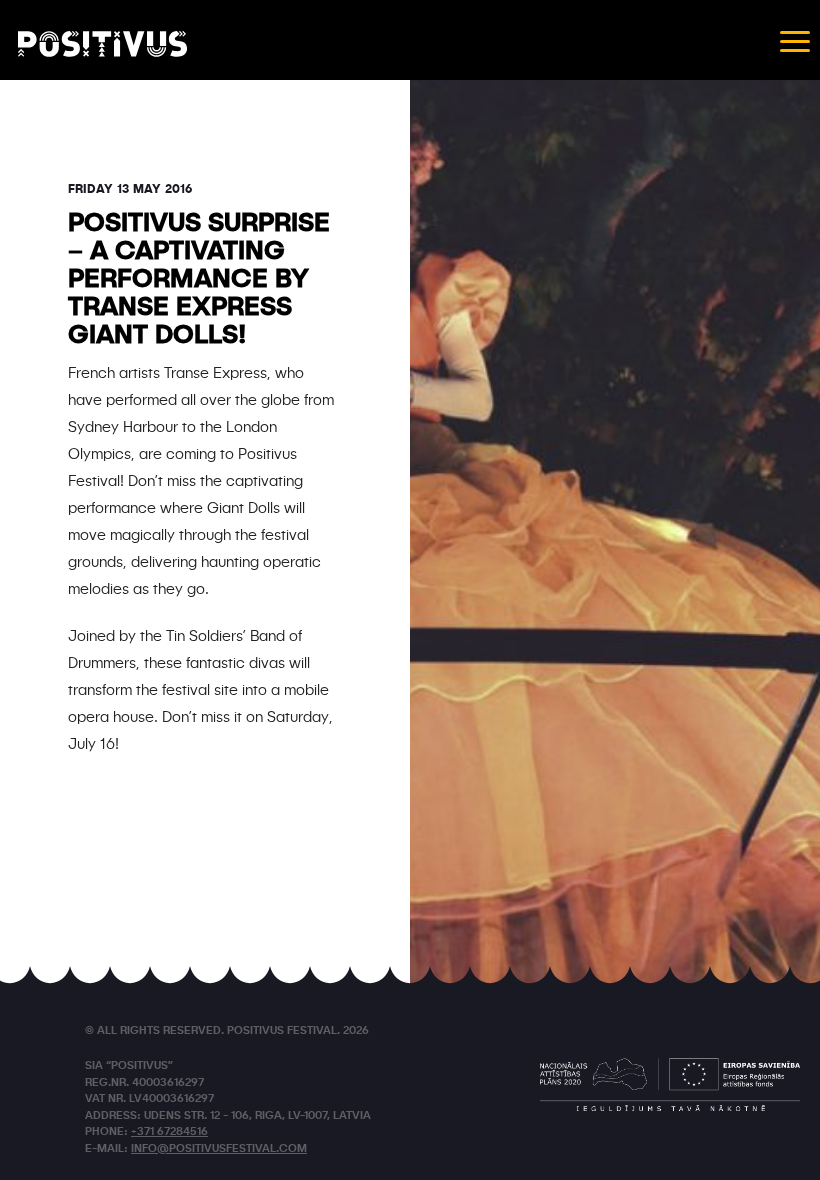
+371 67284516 (169, 1132)
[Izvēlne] (795, 40)
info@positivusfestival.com (219, 1149)
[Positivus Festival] (102, 44)
